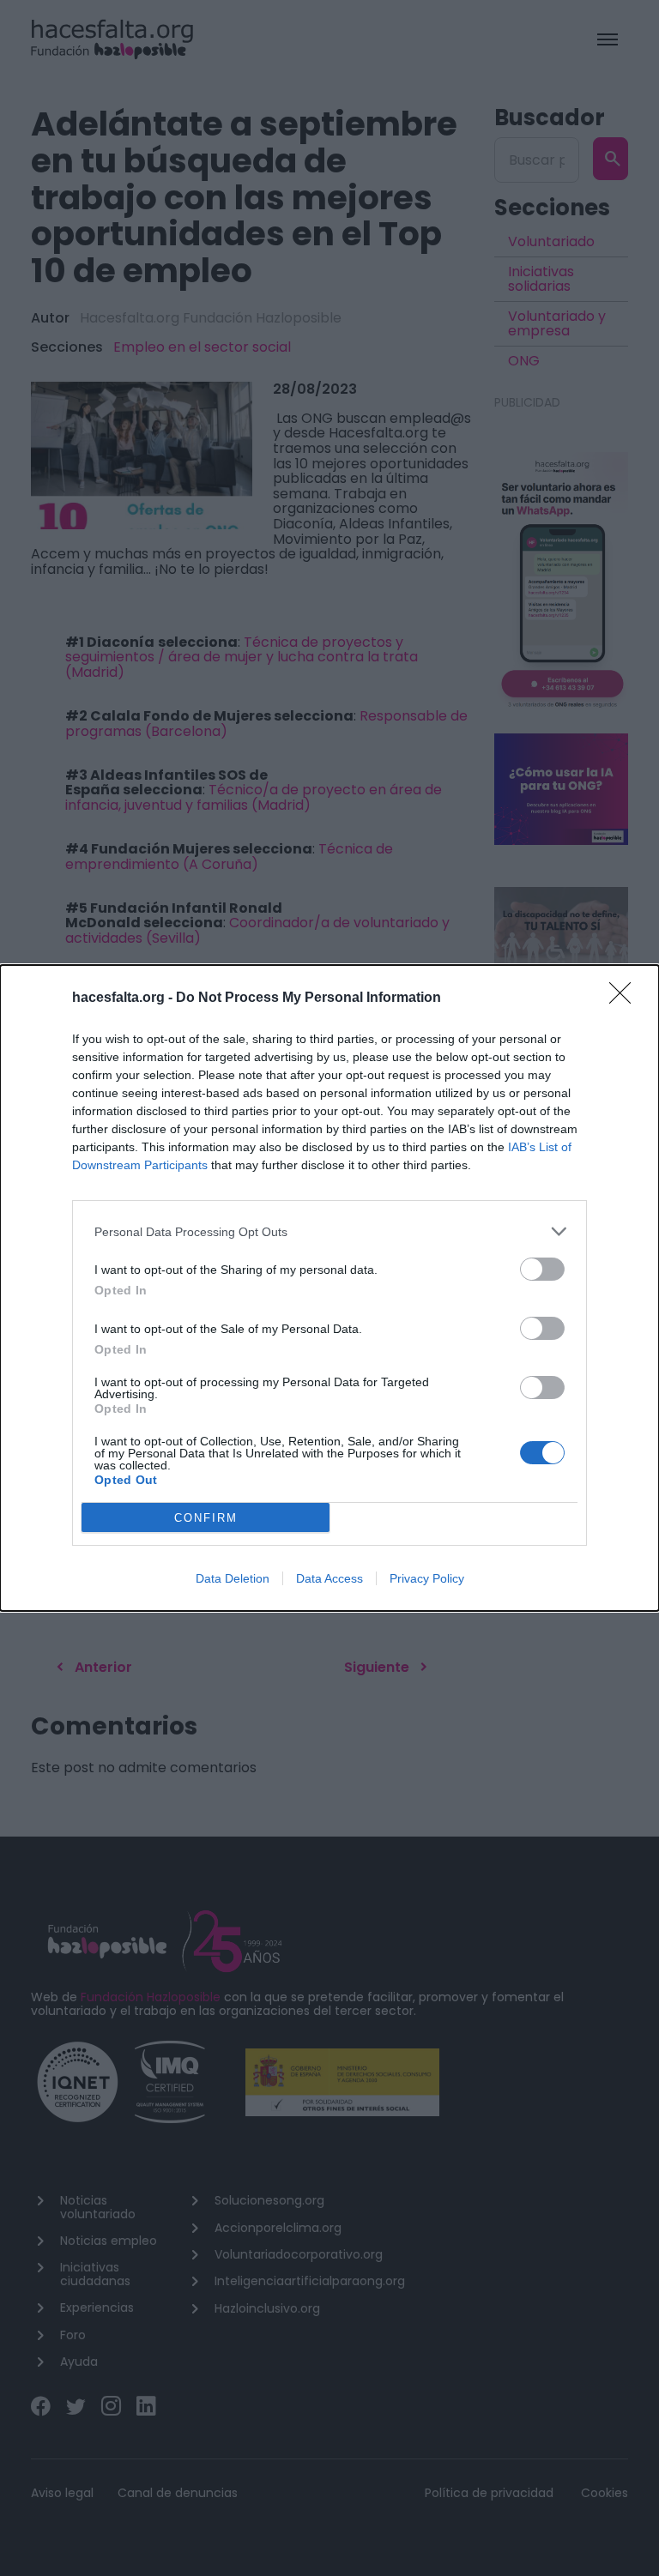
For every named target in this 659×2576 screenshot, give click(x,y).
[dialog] (329, 1288)
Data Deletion (233, 1578)
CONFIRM (206, 1518)
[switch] (542, 1269)
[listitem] (329, 1231)
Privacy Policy (427, 1578)
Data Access (329, 1578)
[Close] (626, 998)
